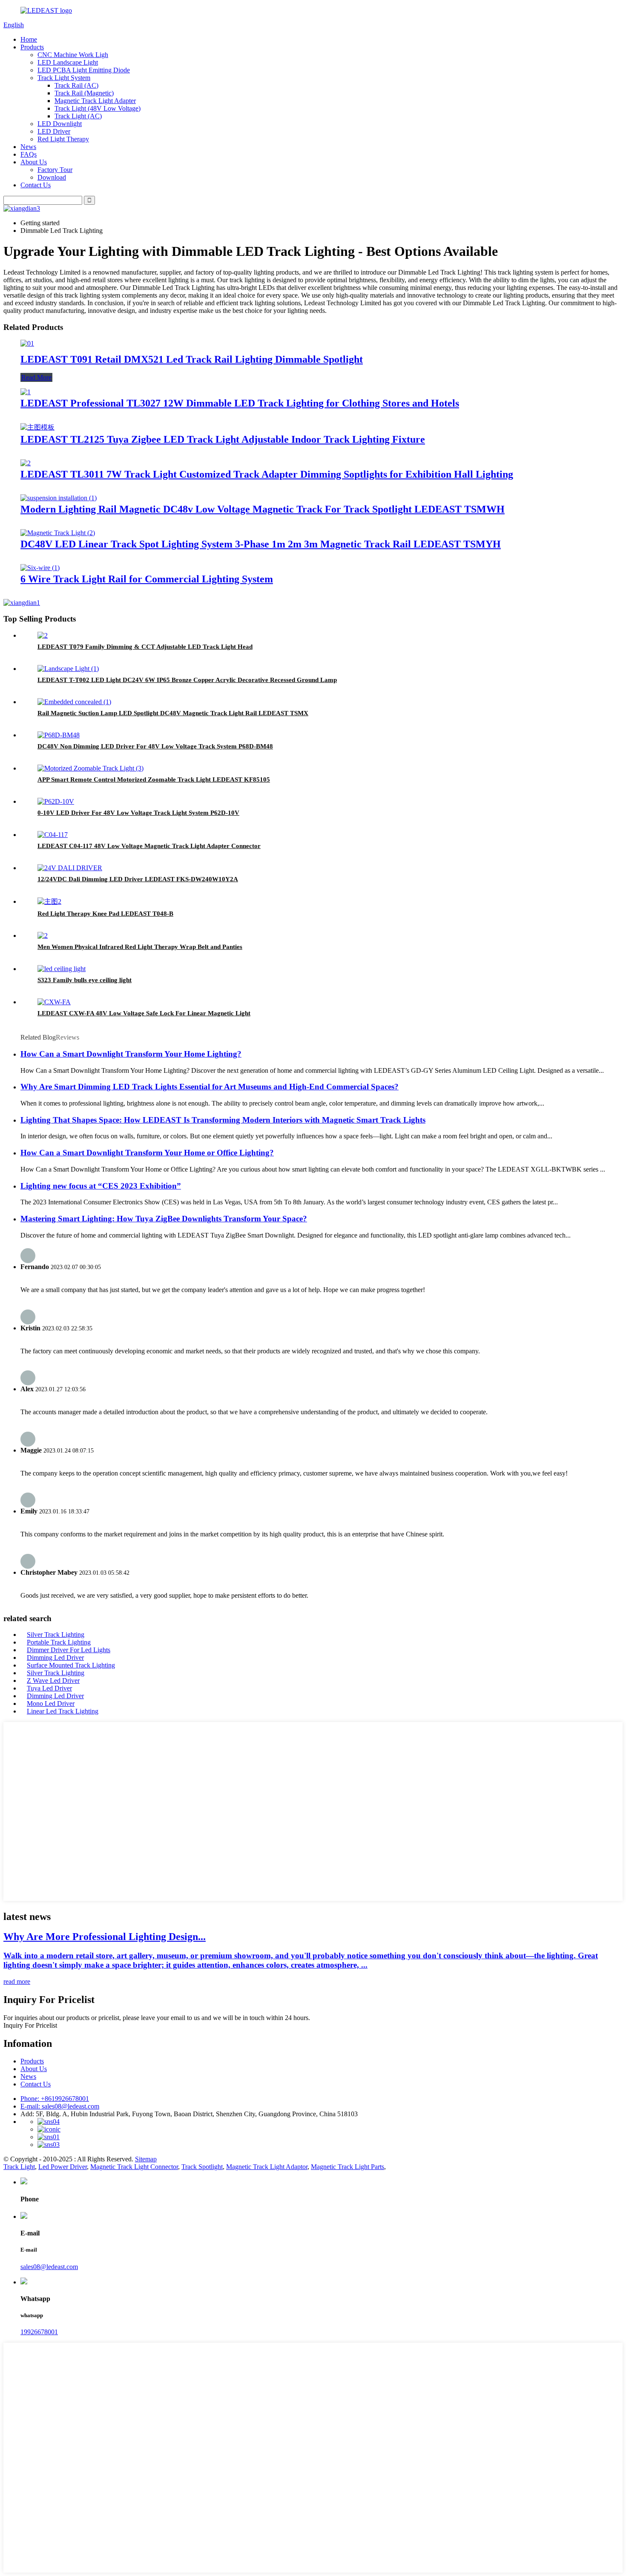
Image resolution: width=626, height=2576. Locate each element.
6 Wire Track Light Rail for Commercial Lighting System (147, 579)
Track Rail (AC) (76, 85)
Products (32, 47)
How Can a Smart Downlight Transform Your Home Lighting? (131, 1054)
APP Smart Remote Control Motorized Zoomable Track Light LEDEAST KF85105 (154, 779)
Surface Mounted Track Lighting (71, 1665)
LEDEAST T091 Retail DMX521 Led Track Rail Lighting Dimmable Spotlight (192, 359)
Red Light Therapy (63, 139)
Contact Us (36, 185)
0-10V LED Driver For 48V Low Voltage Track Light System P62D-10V (138, 813)
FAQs (29, 154)
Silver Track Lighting (56, 1635)
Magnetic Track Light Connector (134, 2167)
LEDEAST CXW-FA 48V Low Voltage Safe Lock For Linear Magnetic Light (144, 1013)
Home (29, 39)
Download (52, 177)
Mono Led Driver (51, 1703)
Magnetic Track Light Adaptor (267, 2167)
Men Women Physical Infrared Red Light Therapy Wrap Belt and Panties (140, 947)
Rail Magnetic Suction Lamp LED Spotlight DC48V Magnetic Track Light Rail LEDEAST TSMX (173, 713)
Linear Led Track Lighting (63, 1711)
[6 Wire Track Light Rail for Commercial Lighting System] (40, 568)
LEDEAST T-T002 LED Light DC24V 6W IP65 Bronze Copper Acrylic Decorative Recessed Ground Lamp (187, 680)
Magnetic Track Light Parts (347, 2167)
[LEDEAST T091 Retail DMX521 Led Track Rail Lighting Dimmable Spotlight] (27, 343)
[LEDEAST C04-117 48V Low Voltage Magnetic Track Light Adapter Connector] (53, 835)
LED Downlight (60, 124)
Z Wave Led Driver (53, 1681)
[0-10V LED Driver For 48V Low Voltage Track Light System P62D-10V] (56, 801)
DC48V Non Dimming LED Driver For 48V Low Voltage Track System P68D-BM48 (155, 746)
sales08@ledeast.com (49, 2267)
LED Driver (54, 131)
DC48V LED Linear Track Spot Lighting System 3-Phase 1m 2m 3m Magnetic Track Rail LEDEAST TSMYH (261, 544)
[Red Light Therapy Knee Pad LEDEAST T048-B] (49, 901)
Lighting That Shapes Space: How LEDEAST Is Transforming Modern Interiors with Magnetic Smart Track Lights (223, 1120)
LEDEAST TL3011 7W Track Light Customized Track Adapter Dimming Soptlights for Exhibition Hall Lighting (267, 474)
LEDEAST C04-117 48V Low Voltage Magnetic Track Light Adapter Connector (149, 846)
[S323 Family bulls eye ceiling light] (62, 969)
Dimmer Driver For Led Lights (69, 1650)
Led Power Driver (63, 2167)
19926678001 (39, 2332)
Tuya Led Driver (49, 1688)
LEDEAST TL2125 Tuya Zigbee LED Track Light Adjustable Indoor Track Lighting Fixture (223, 439)
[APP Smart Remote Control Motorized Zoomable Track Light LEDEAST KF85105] (90, 768)
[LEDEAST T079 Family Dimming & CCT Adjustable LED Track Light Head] (43, 635)
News (28, 147)
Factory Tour (55, 170)
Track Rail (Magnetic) (84, 93)
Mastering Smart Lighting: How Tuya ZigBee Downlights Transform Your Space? (164, 1219)
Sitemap (146, 2159)
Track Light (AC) (78, 116)
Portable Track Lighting (59, 1642)
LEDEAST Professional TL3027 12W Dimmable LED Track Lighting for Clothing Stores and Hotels (240, 403)
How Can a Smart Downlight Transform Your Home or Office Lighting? (147, 1153)
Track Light (19, 2167)
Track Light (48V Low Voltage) (98, 108)
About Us (34, 162)
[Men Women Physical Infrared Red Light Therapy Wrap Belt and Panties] (43, 936)
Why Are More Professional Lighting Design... (105, 1937)
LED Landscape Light (68, 62)
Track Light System (64, 78)
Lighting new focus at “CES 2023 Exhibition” (101, 1186)
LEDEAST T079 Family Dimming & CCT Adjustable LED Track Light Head (145, 647)
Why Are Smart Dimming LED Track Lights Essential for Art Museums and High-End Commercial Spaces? (210, 1087)
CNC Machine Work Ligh (73, 55)
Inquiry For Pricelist (30, 2025)
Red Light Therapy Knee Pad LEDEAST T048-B (105, 914)
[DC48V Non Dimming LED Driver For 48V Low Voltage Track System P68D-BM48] (59, 735)
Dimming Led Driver (55, 1658)
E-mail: (60, 2106)
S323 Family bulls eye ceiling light (85, 980)
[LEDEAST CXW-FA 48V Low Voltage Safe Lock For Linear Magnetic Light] (54, 1002)
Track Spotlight (202, 2167)
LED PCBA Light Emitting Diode (84, 70)
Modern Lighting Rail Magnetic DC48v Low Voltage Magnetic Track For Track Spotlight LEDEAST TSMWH (263, 509)
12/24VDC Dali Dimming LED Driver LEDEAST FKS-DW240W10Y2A (138, 879)
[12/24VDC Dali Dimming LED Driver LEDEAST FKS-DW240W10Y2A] (70, 868)
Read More (36, 377)
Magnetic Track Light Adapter (95, 101)
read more (17, 1981)
